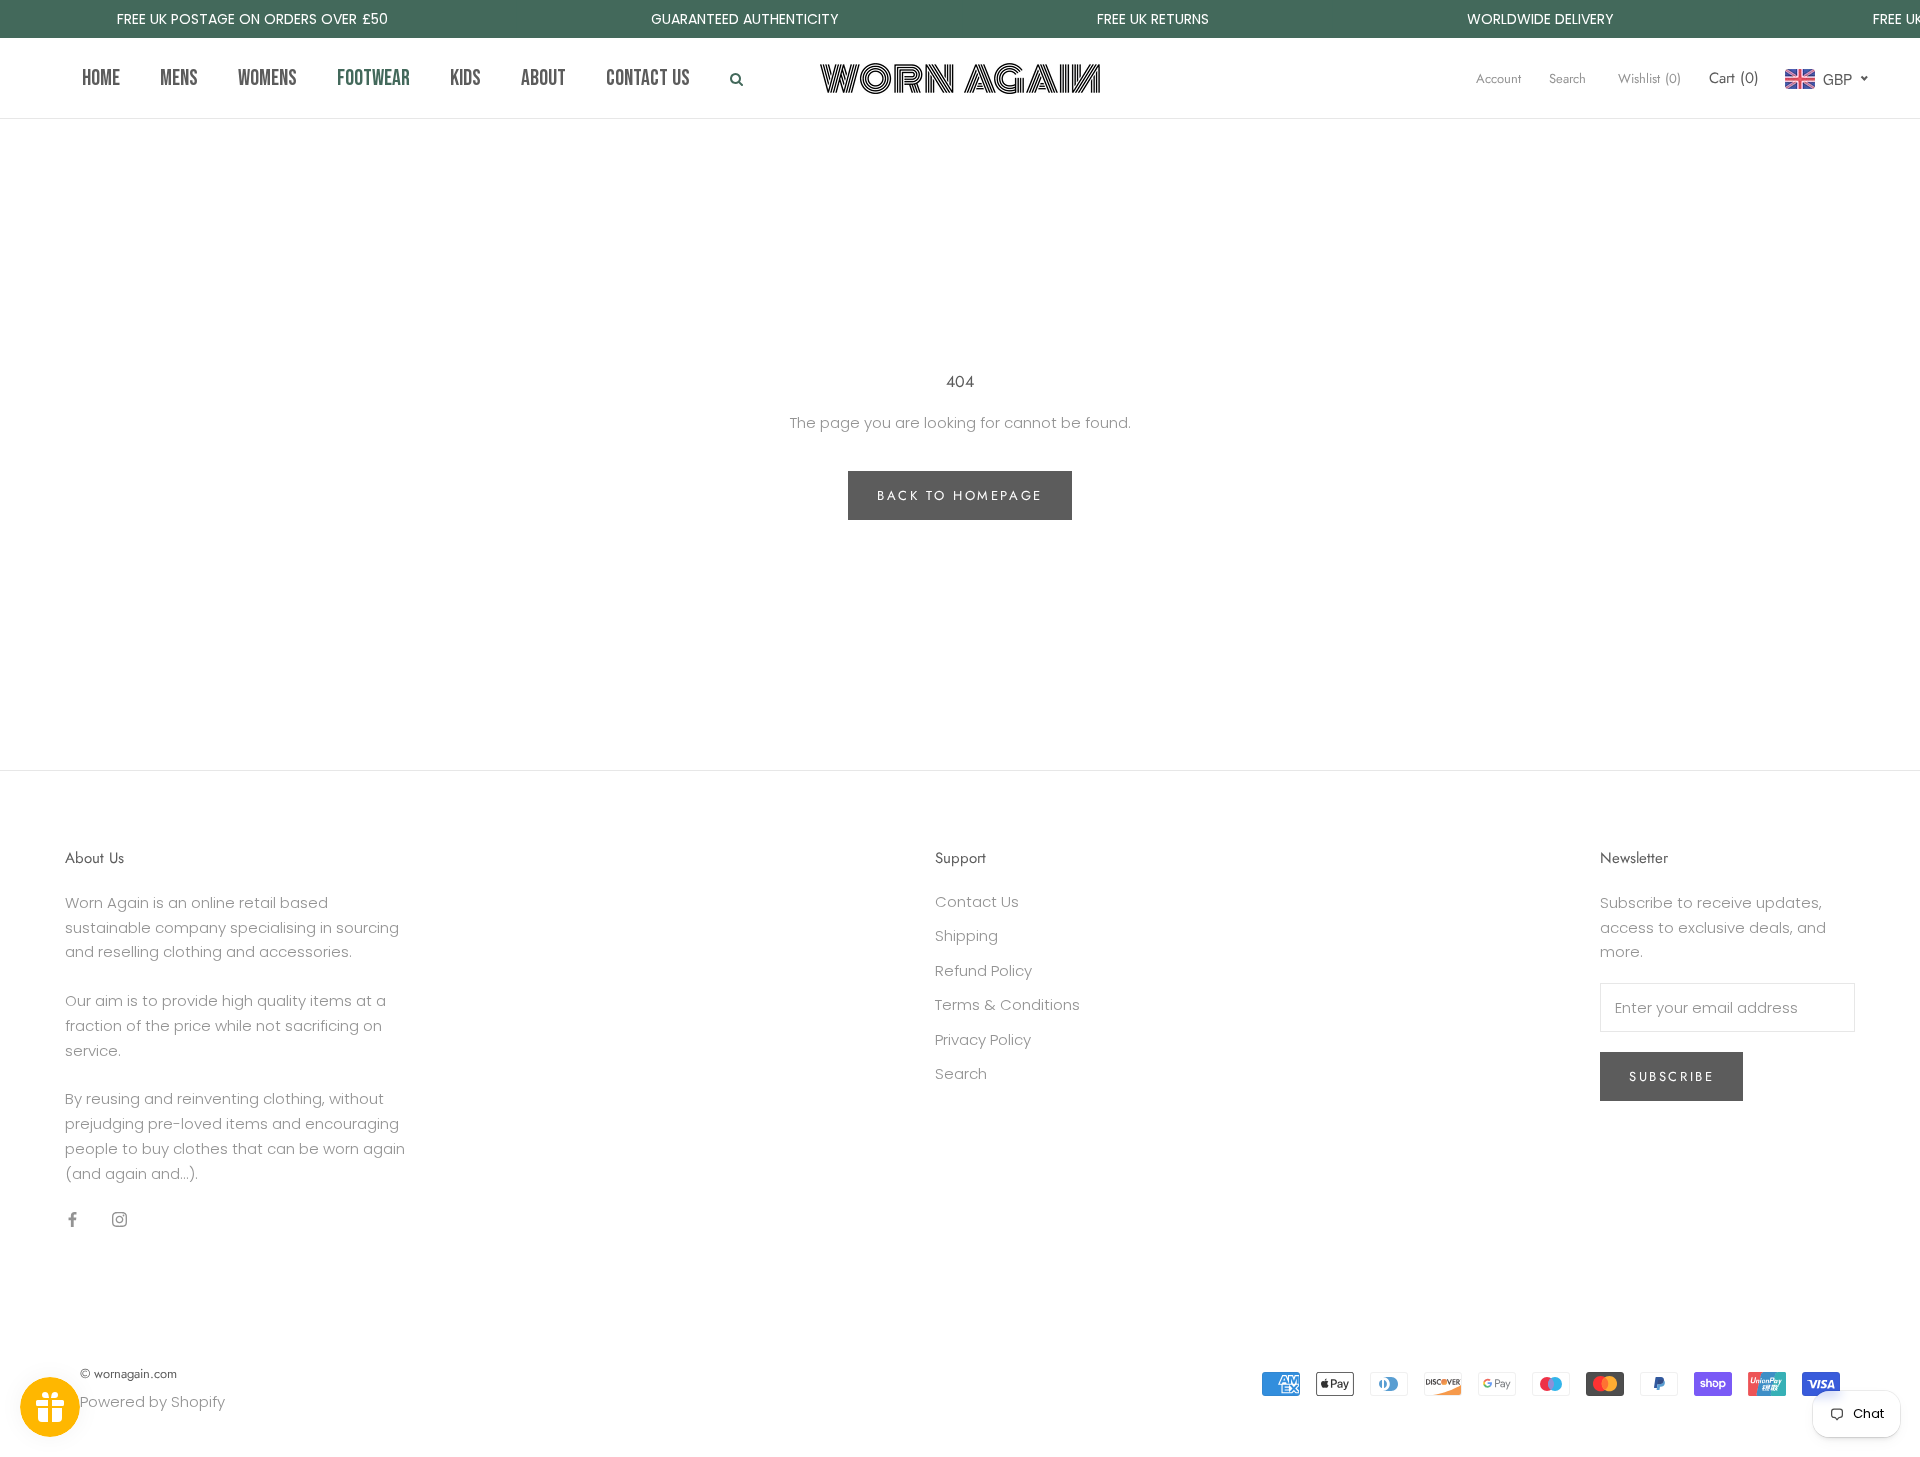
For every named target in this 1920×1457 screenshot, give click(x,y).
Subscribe (1671, 1076)
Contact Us (977, 901)
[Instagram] (119, 1218)
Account (1498, 78)
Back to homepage (960, 495)
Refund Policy (983, 970)
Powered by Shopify (152, 1401)
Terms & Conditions (1007, 1004)
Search (1567, 78)
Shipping (966, 935)
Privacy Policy (983, 1039)
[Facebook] (72, 1218)
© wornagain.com (128, 1373)
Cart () (1734, 78)
